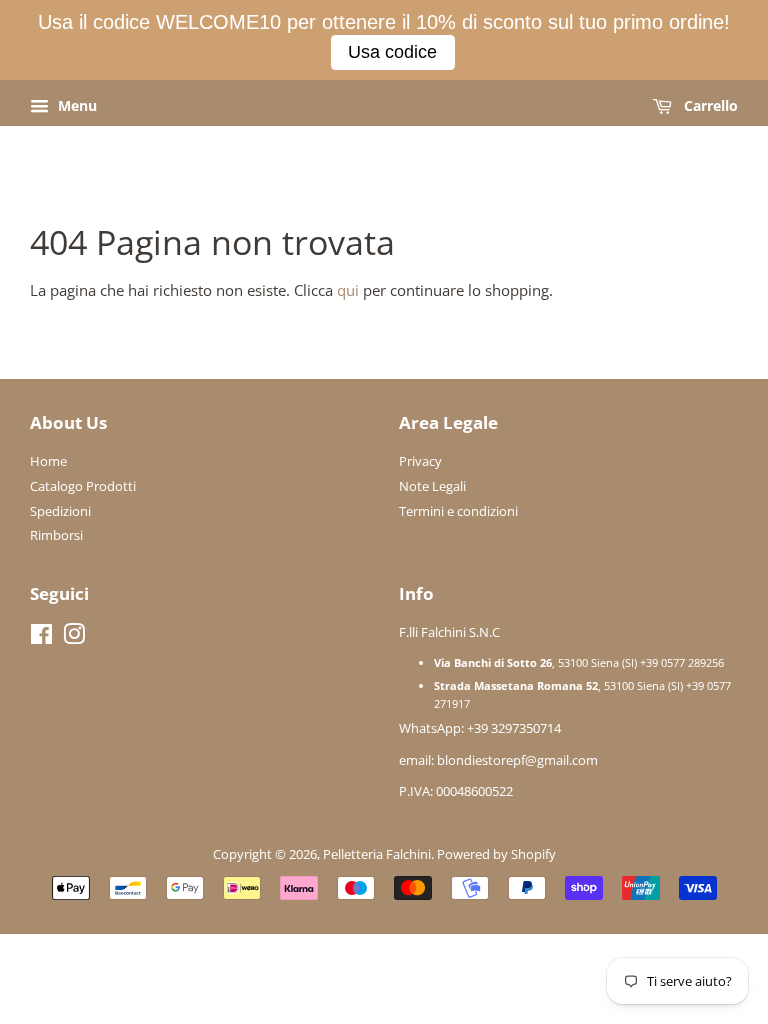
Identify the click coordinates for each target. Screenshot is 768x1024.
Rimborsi (56, 535)
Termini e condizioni (458, 511)
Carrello (709, 105)
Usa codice (392, 52)
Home (48, 461)
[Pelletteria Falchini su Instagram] (74, 638)
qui (348, 290)
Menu (75, 105)
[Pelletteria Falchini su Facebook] (41, 638)
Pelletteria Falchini (377, 854)
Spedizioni (60, 511)
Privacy (420, 461)
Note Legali (432, 486)
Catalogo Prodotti (83, 486)
